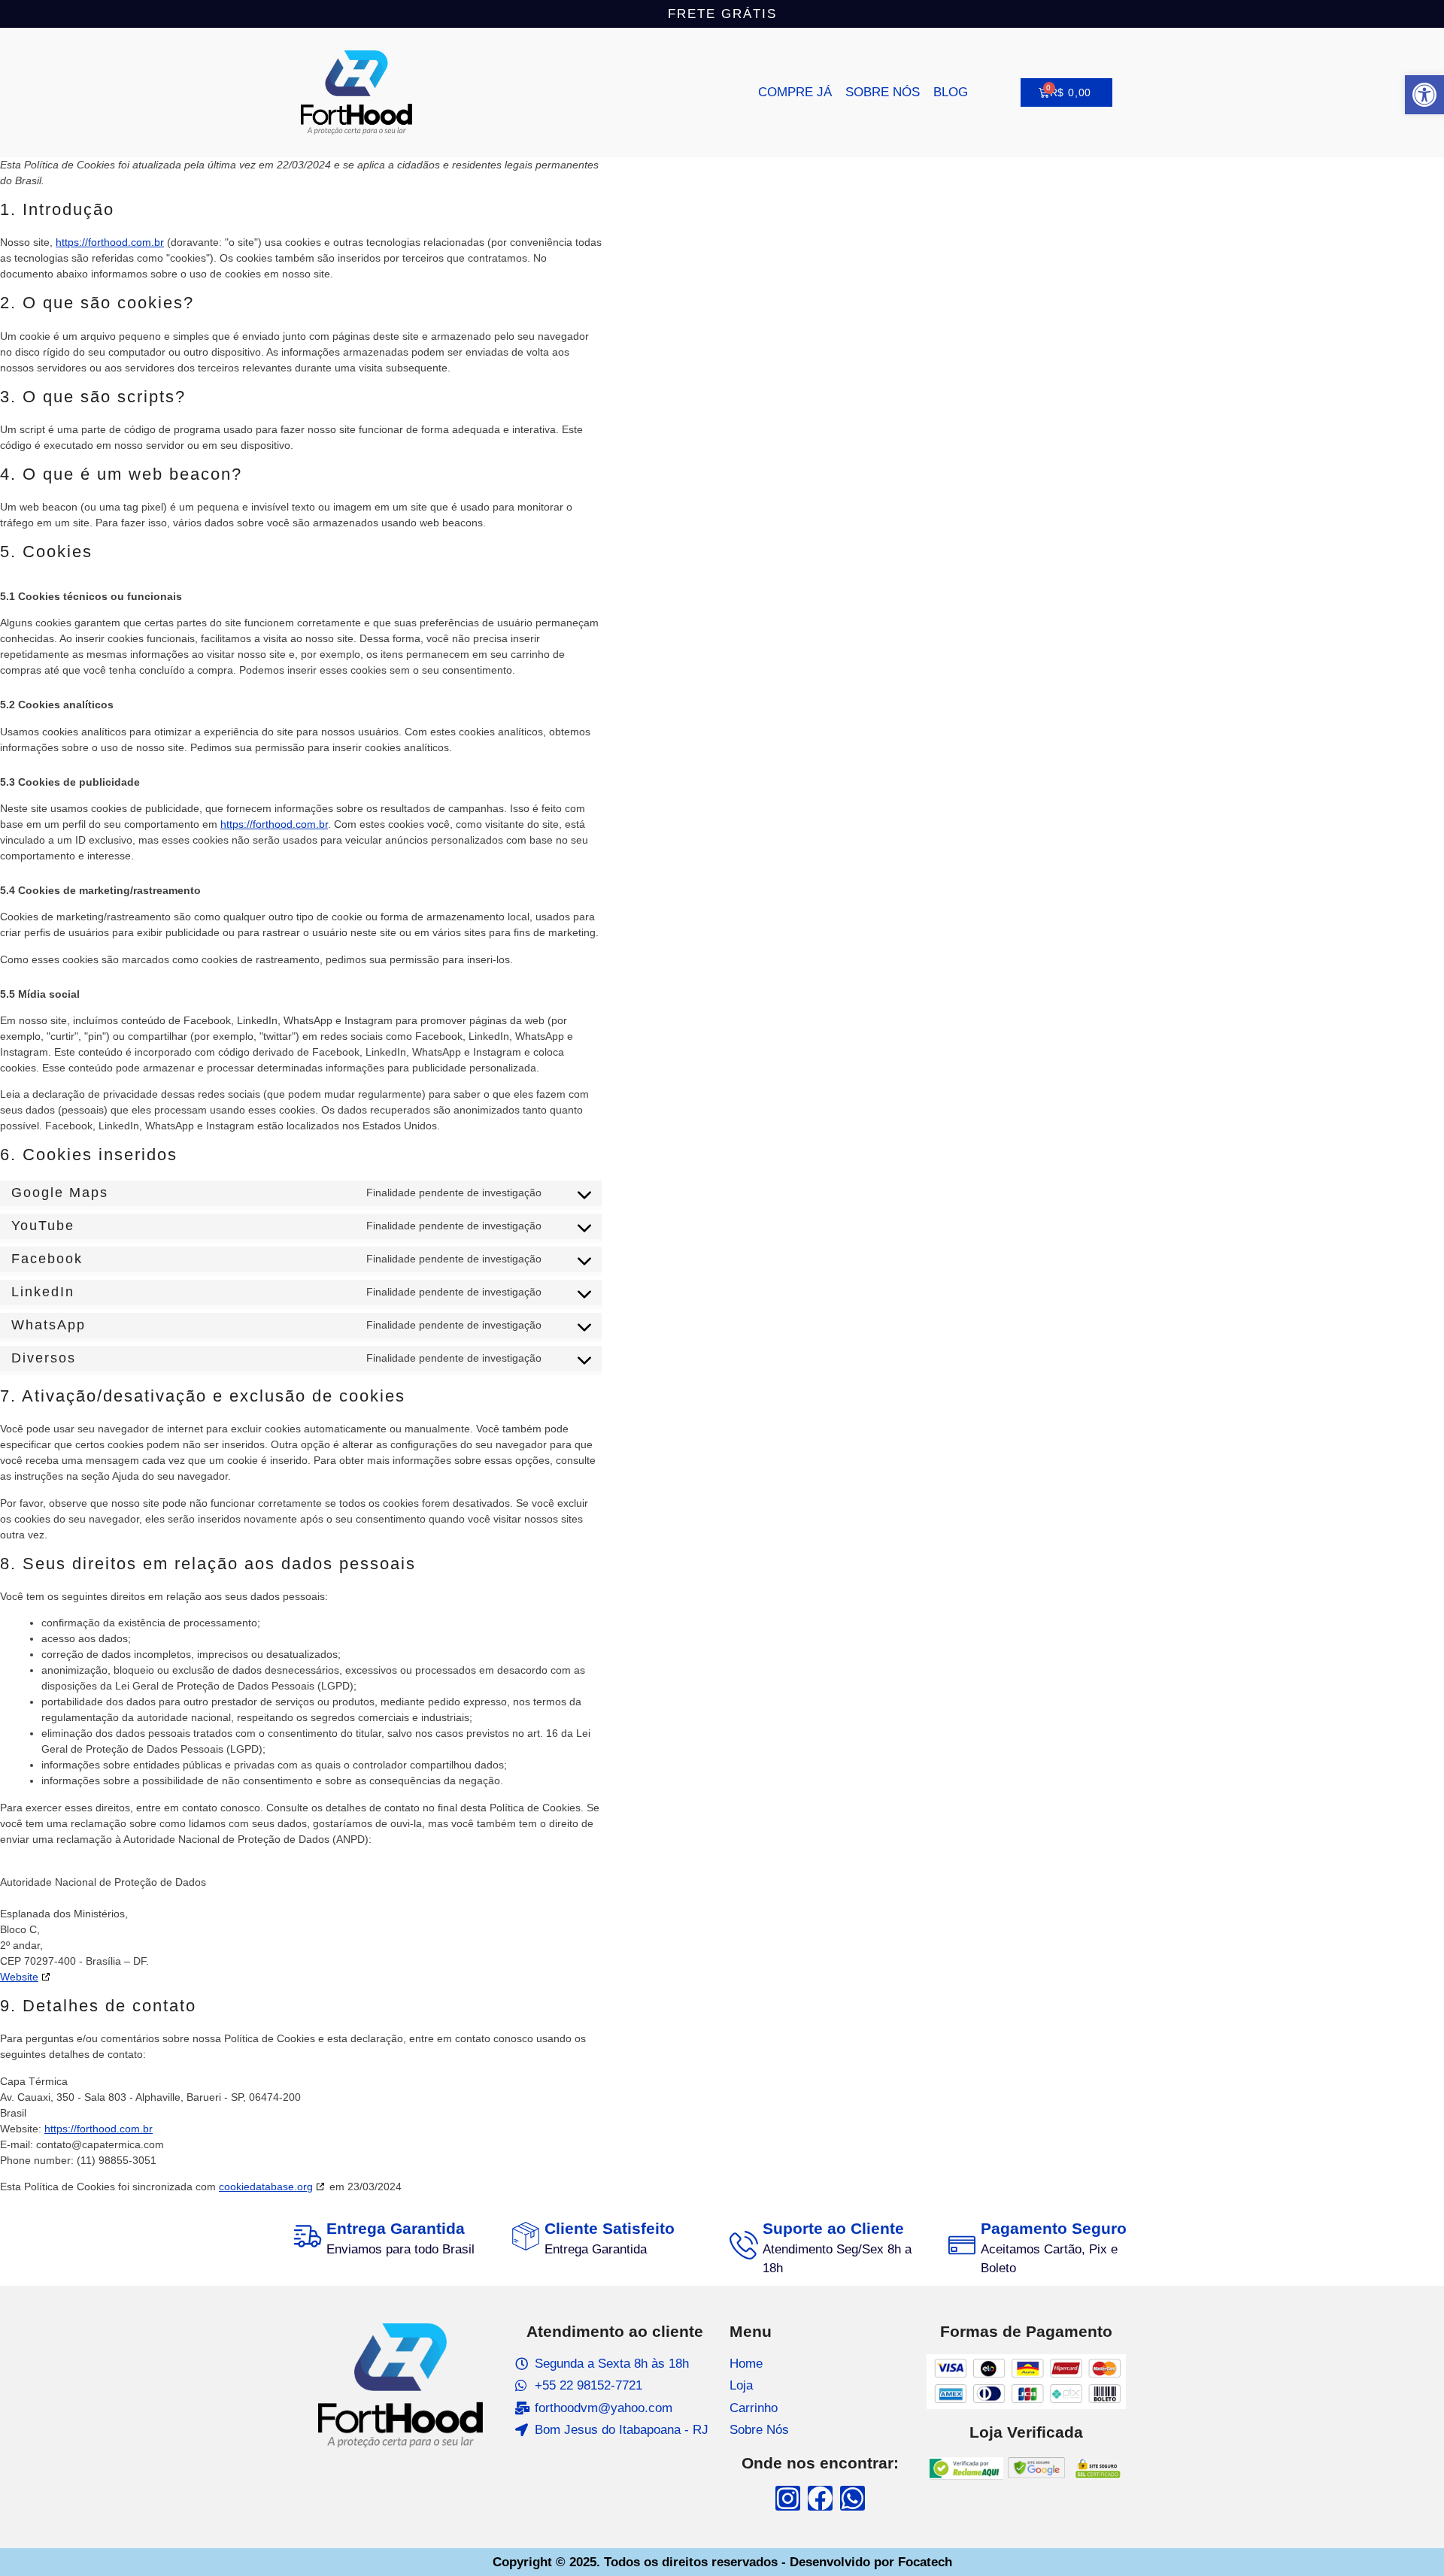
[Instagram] (788, 2498)
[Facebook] (820, 2498)
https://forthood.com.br (110, 242)
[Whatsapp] (852, 2498)
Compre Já (795, 92)
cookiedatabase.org (266, 2187)
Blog (951, 92)
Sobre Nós (883, 92)
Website (19, 1977)
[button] (1424, 95)
